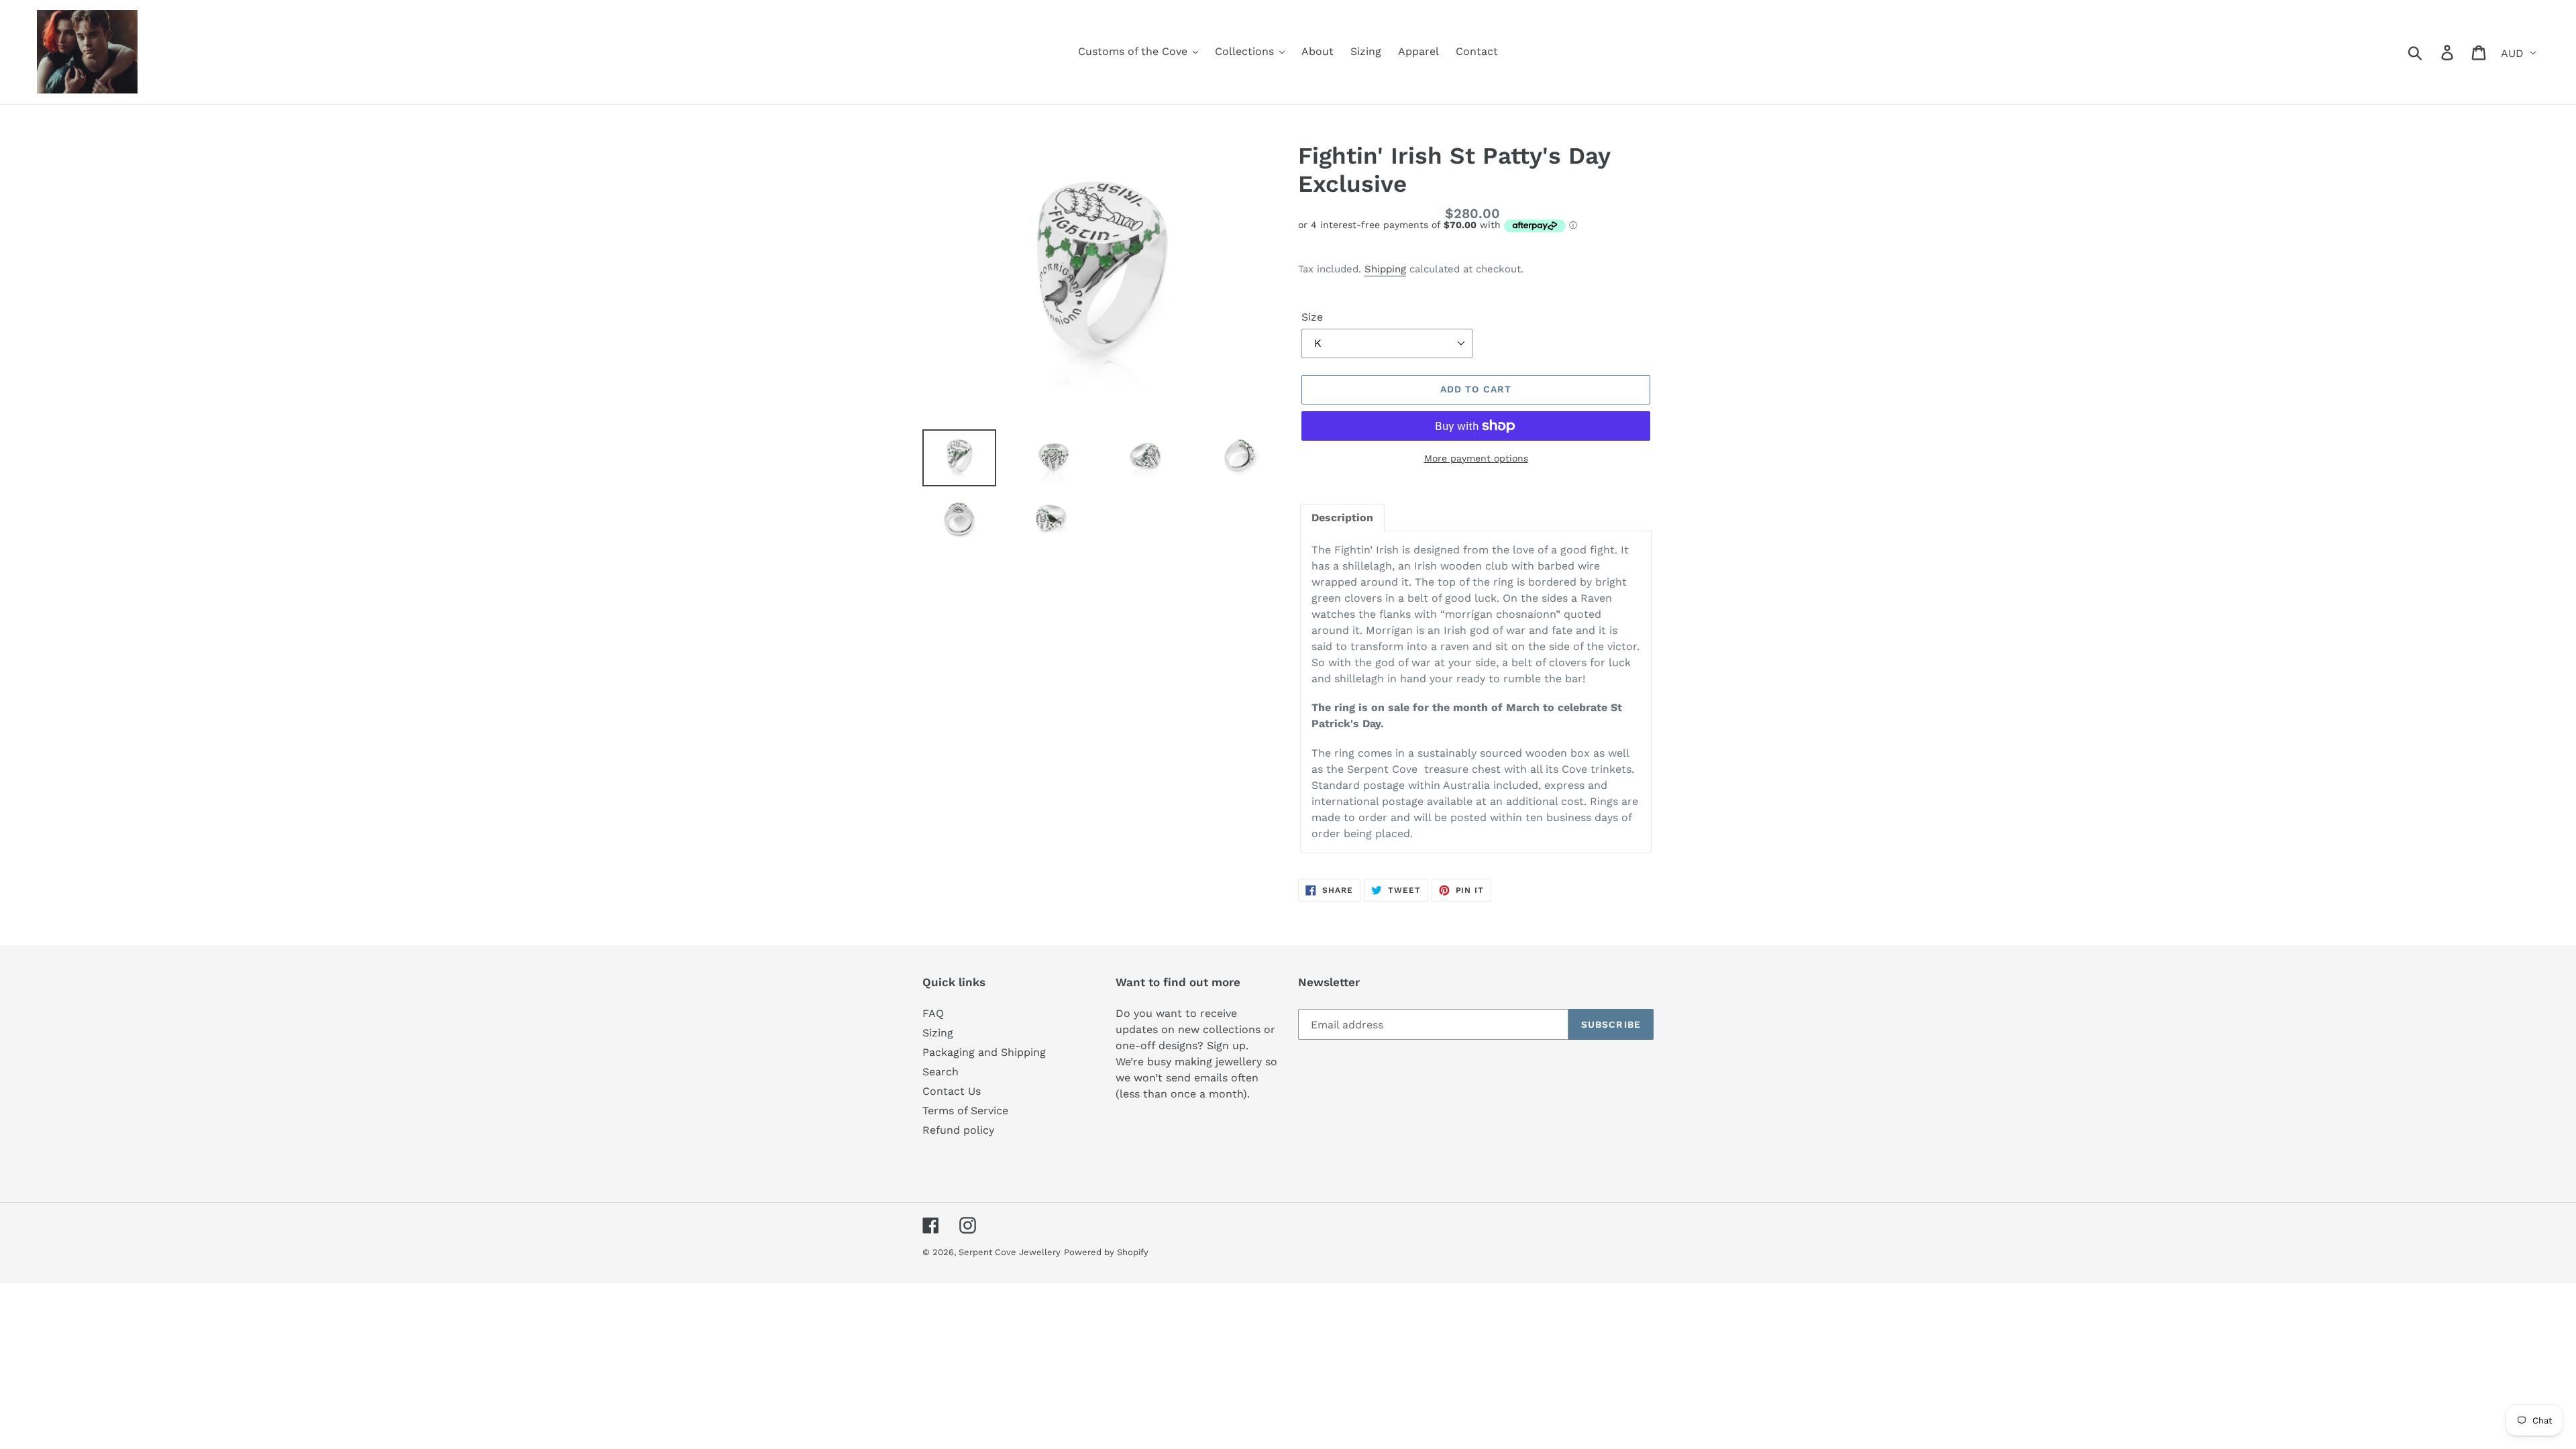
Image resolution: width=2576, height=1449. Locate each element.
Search (941, 1072)
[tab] (1342, 518)
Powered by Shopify (1106, 1252)
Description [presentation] (1342, 518)
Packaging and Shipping (984, 1052)
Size (1312, 317)
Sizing (938, 1033)
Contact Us (952, 1091)
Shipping (1385, 269)
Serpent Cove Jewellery (1010, 1252)
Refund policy (958, 1130)
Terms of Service (965, 1111)
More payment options (1476, 458)
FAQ (933, 1013)
